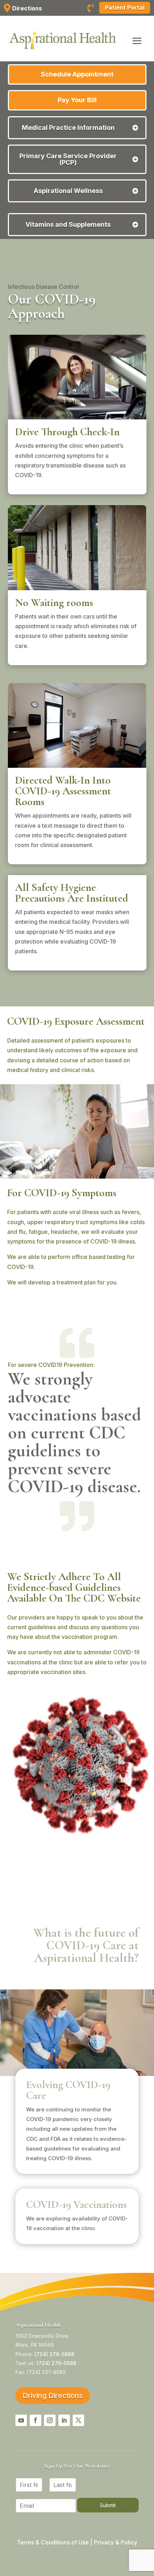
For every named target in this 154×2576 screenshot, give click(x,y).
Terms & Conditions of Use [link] (53, 2542)
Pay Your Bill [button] (77, 100)
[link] (91, 9)
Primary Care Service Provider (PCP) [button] (68, 159)
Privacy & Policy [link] (115, 2542)
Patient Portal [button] (125, 8)
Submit (108, 2505)
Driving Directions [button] (53, 2396)
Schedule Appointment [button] (77, 74)
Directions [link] (27, 8)
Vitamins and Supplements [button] (68, 225)
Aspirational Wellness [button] (68, 191)
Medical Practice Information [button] (68, 128)
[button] (137, 41)
